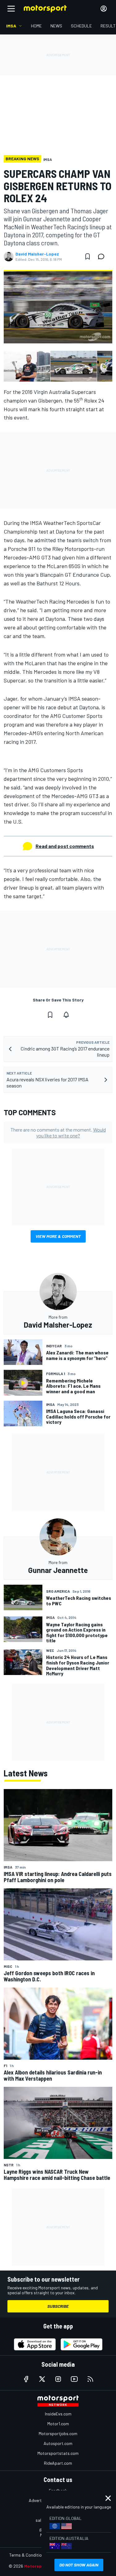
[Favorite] (88, 256)
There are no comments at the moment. (58, 1132)
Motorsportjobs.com (58, 2433)
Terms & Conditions (28, 2555)
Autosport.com (58, 2443)
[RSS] (90, 2379)
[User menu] (104, 9)
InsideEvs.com (58, 2414)
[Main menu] (11, 9)
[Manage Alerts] (66, 1015)
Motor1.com (58, 2424)
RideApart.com (58, 2463)
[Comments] (103, 256)
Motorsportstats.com (58, 2453)
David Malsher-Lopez (37, 254)
